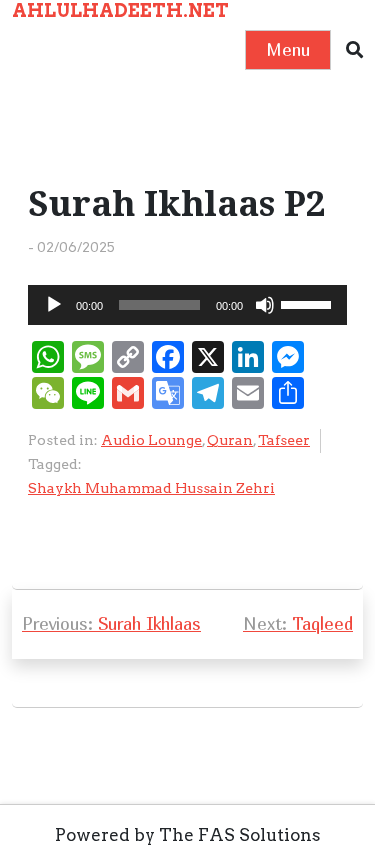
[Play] (54, 305)
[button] (354, 50)
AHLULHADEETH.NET (120, 10)
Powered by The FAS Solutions (188, 835)
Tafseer (284, 440)
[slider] (309, 303)
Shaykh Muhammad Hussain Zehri (151, 488)
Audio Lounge (151, 440)
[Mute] (265, 305)
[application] (187, 305)
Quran (230, 440)
